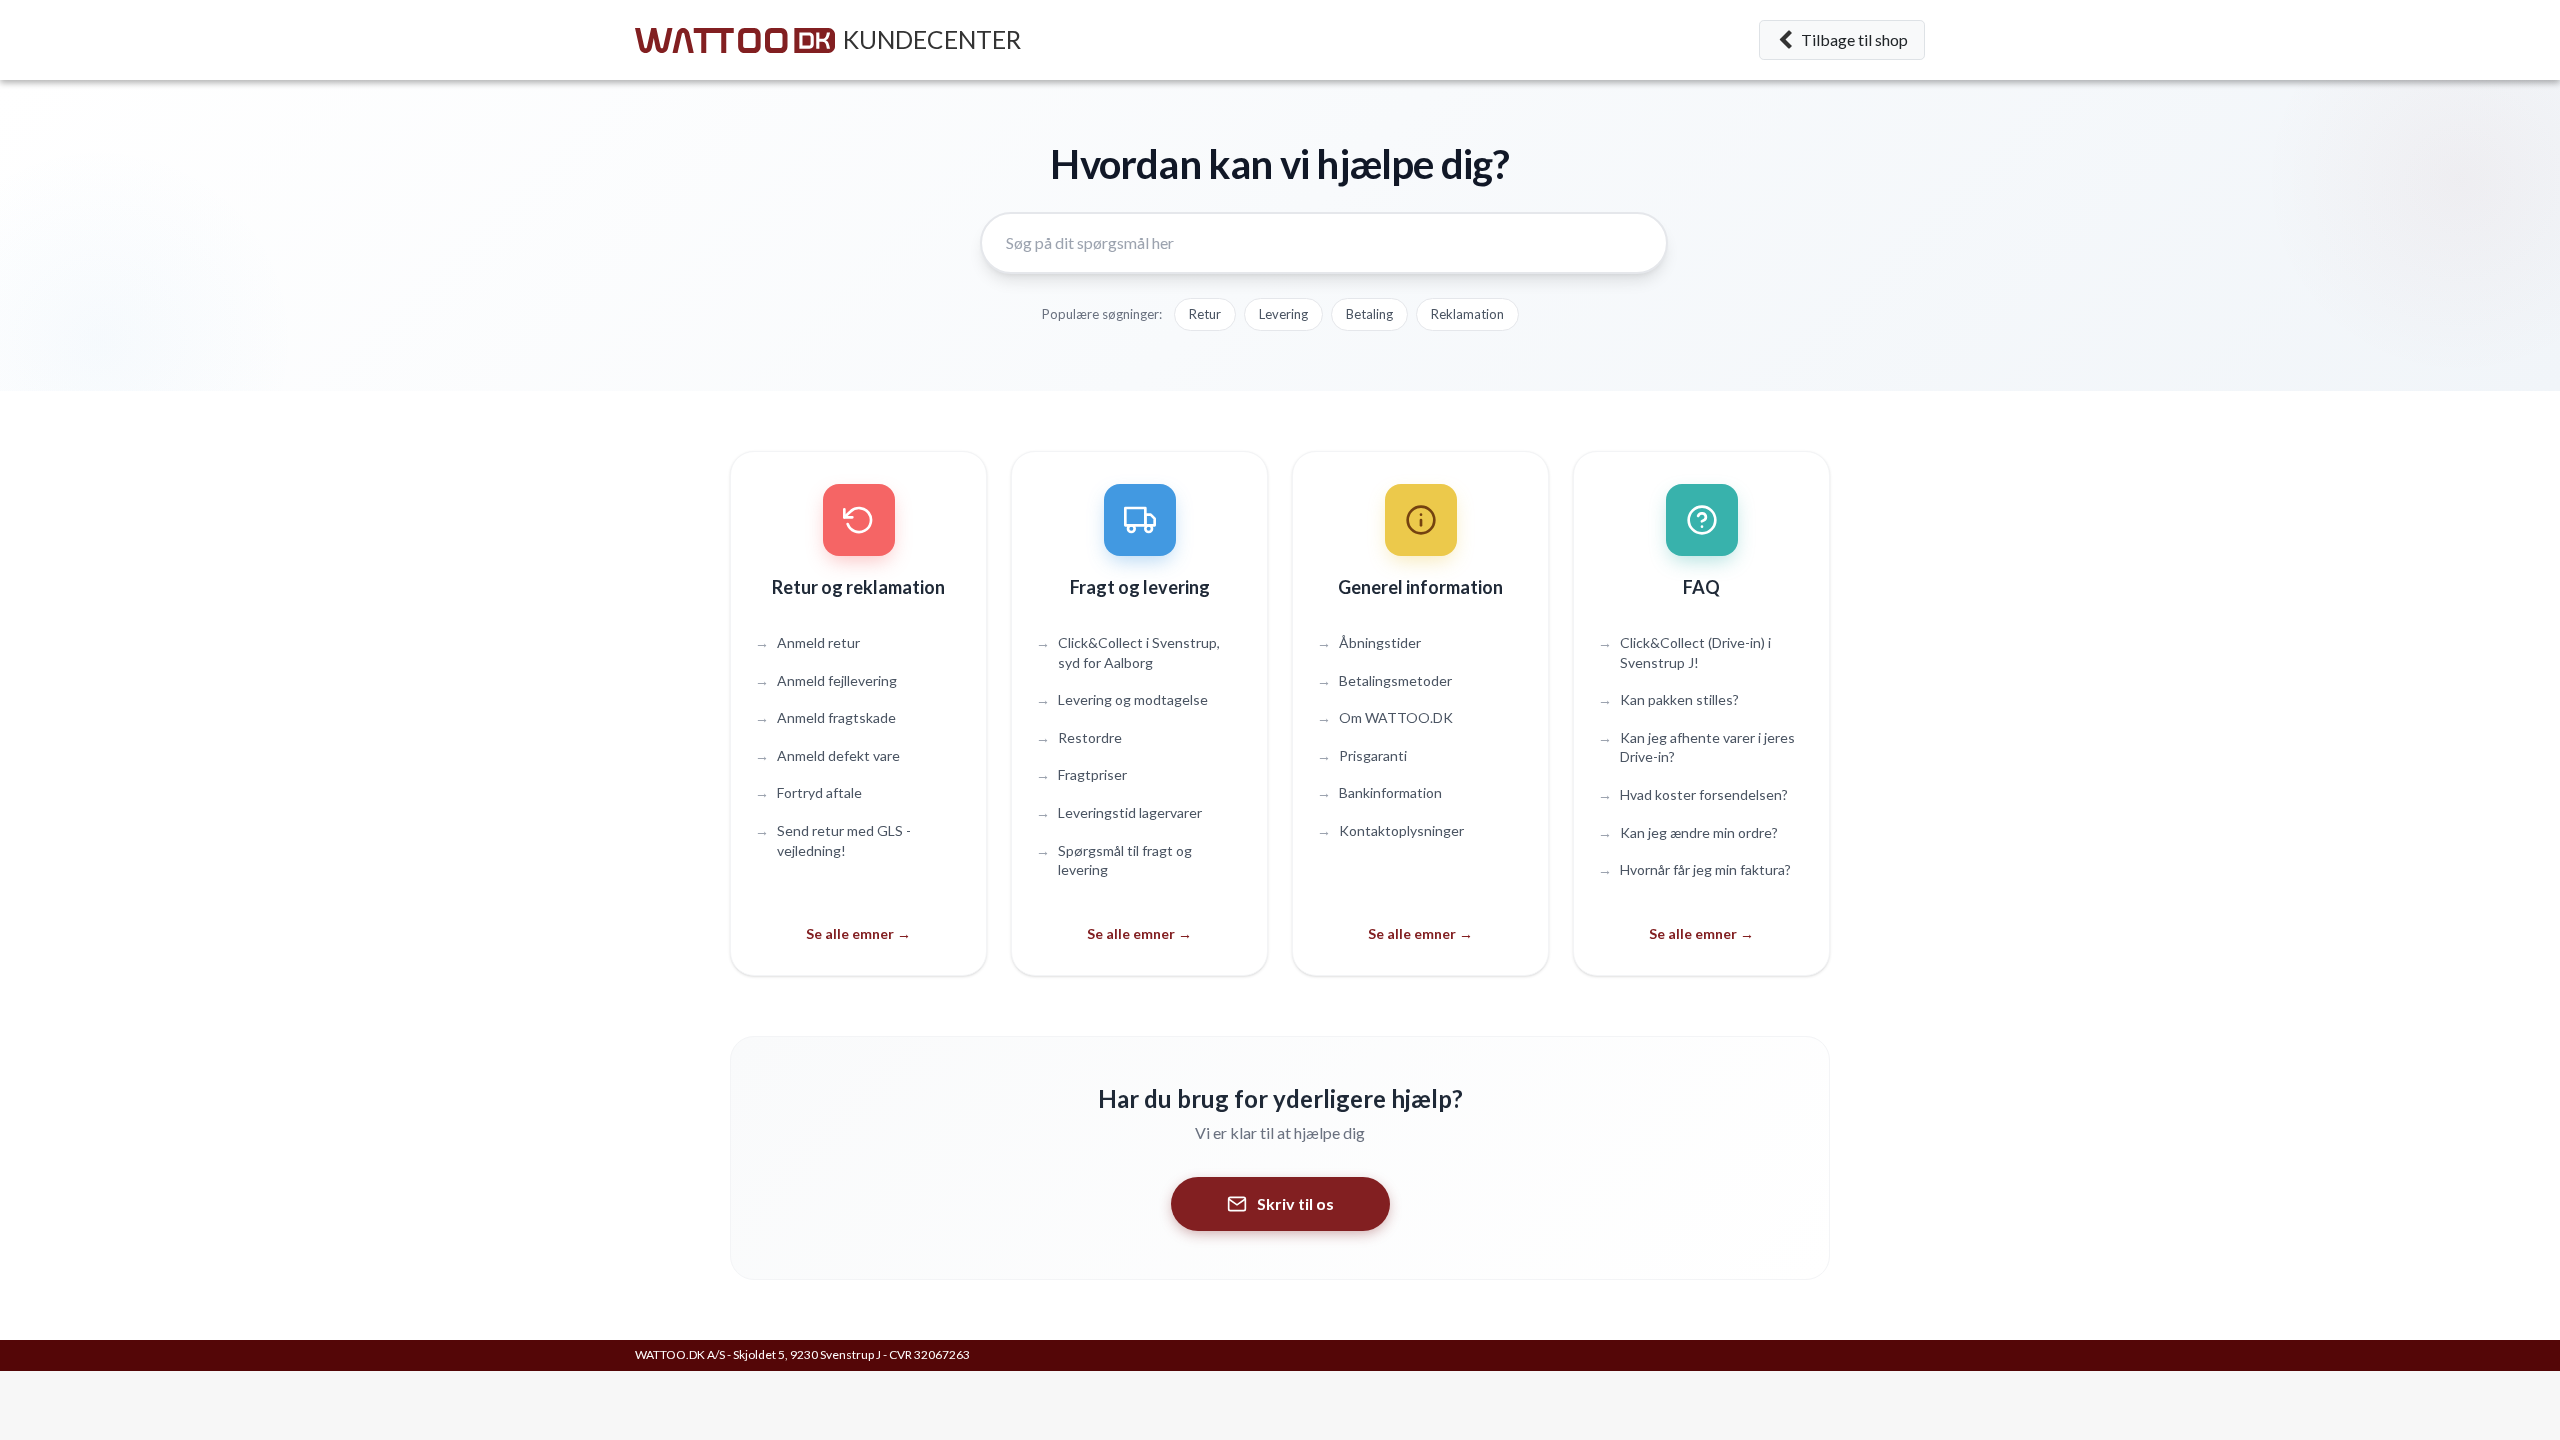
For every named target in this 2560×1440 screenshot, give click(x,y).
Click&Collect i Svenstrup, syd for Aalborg (1128, 652)
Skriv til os (1295, 1203)
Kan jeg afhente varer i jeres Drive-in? (1696, 747)
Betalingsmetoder (1384, 680)
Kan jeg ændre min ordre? (1688, 832)
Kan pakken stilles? (1668, 699)
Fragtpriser (1081, 774)
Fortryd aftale (808, 792)
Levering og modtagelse (1122, 699)
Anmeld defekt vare (827, 755)
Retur (1205, 314)
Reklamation (1467, 314)
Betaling (1369, 314)
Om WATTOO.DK (1385, 717)
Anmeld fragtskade (825, 717)
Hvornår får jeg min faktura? (1694, 869)
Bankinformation (1379, 792)
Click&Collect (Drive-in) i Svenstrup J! (1684, 652)
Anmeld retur (807, 642)
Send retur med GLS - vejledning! (833, 840)
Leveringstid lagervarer (1119, 812)
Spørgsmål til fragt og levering (1114, 860)
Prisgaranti (1362, 755)
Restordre (1079, 737)
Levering (1283, 314)
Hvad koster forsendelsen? (1693, 794)
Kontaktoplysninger (1390, 830)
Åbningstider (1369, 642)
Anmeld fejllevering (826, 680)
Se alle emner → (858, 933)
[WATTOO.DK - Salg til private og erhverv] (735, 40)
